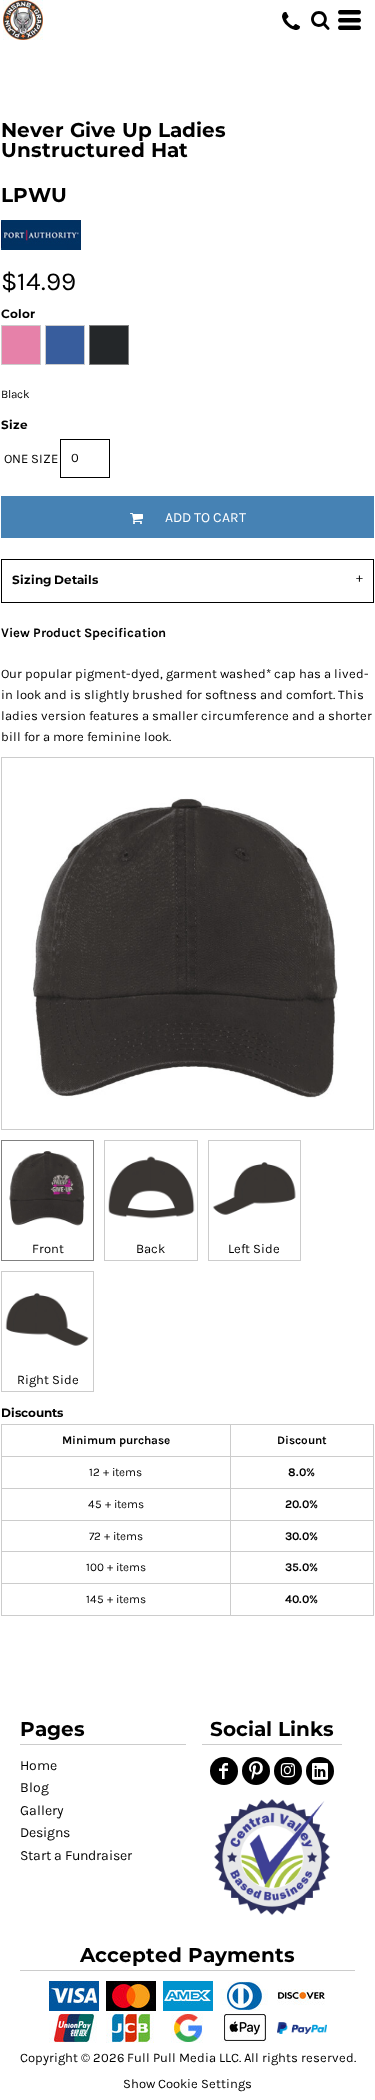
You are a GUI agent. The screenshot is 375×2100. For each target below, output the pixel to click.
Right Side (48, 1379)
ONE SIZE (31, 458)
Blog (34, 1787)
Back (150, 1248)
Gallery (42, 1810)
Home (38, 1765)
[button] (272, 1857)
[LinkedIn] (320, 1771)
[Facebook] (224, 1771)
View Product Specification (83, 632)
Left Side (254, 1248)
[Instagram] (288, 1771)
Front (48, 1248)
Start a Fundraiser (76, 1855)
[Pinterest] (256, 1771)
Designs (45, 1832)
